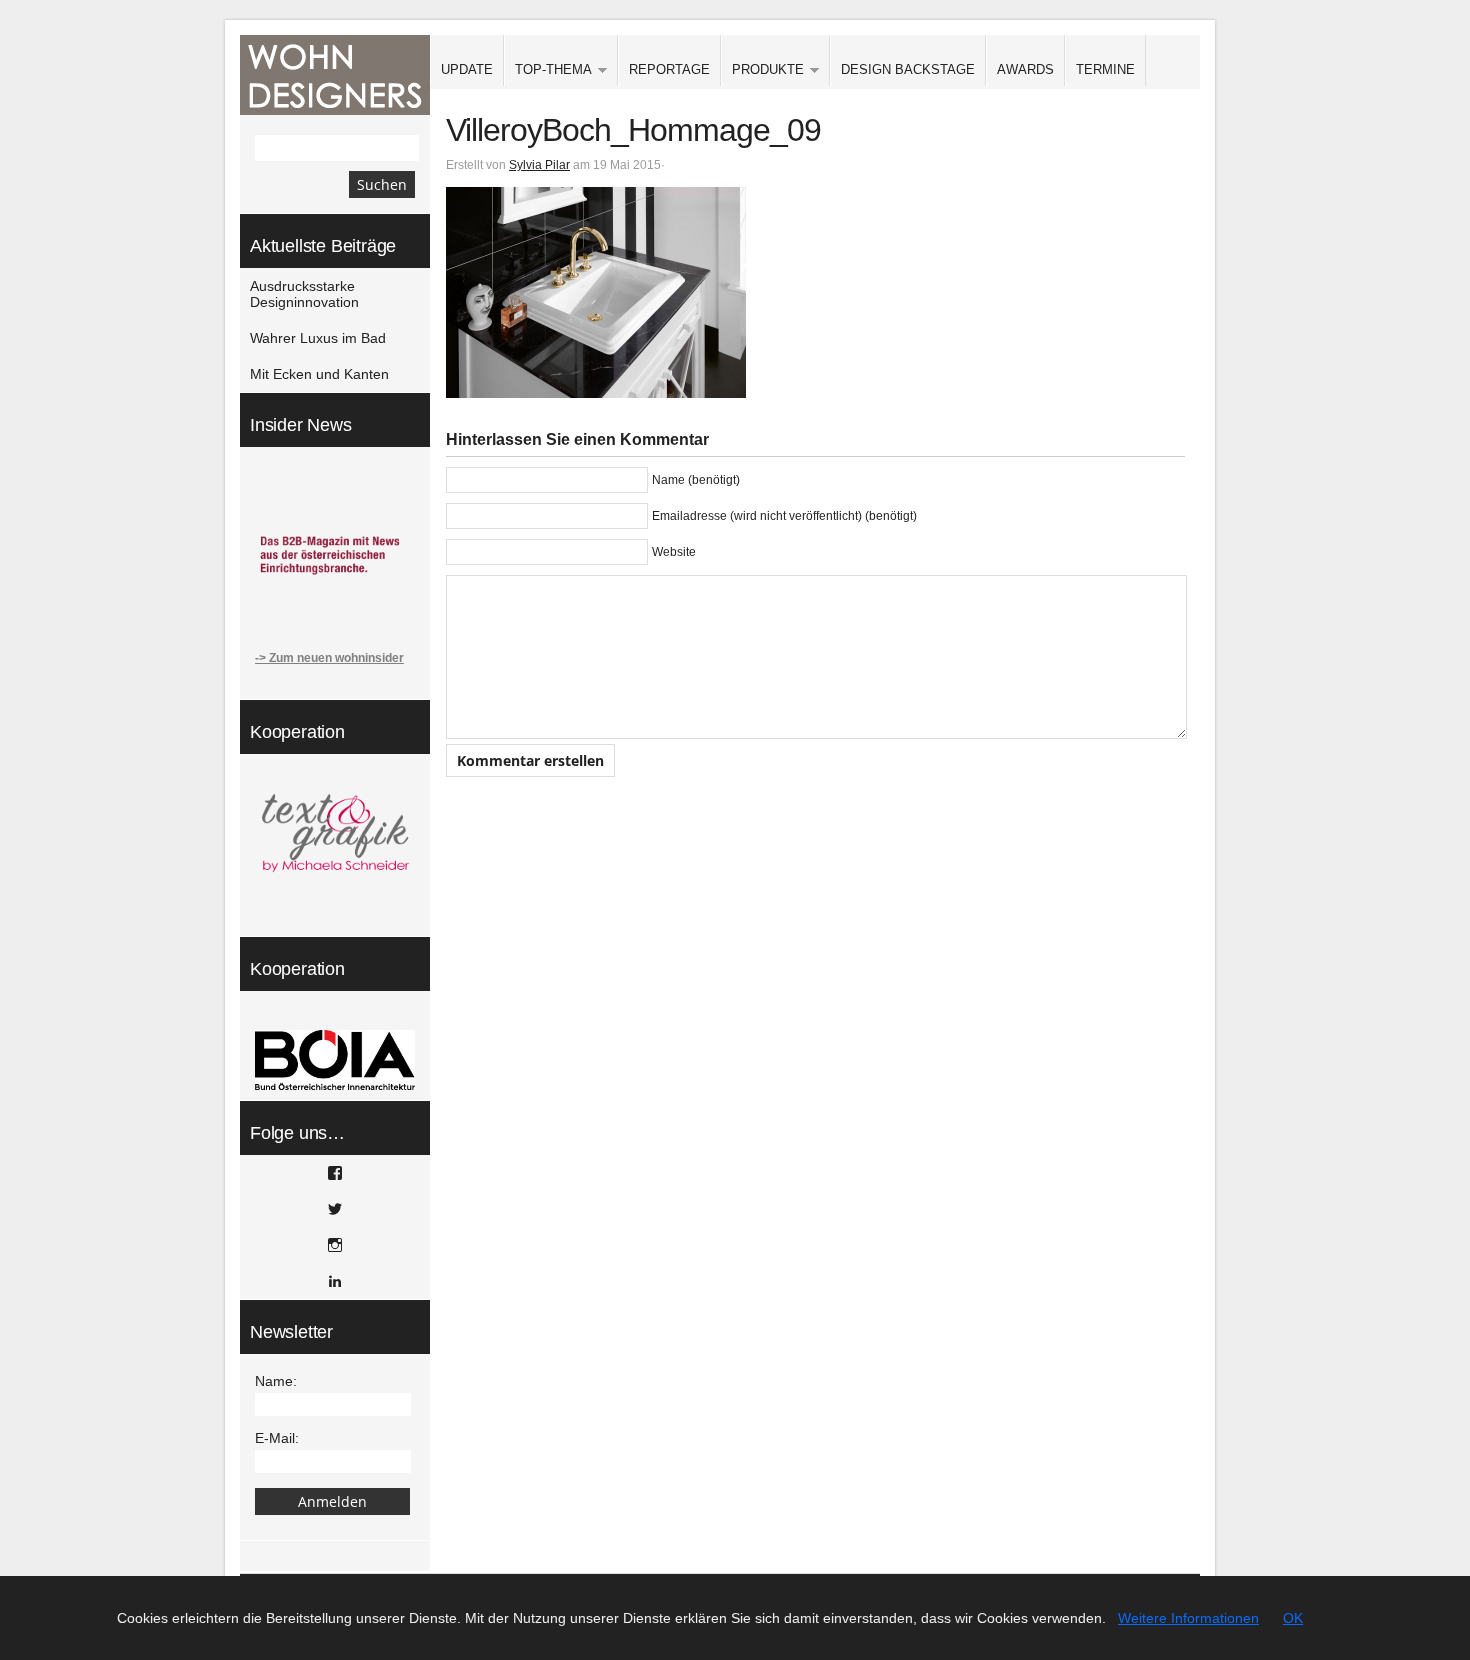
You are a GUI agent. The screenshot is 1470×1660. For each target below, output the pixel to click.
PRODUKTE (762, 70)
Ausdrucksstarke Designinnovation (304, 294)
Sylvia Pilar (539, 165)
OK (1293, 1618)
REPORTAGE (669, 69)
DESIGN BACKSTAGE (908, 69)
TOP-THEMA (548, 70)
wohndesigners (335, 75)
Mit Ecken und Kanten (319, 374)
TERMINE (1105, 69)
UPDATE (467, 69)
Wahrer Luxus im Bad (318, 338)
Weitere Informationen (1188, 1618)
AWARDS (1025, 69)
